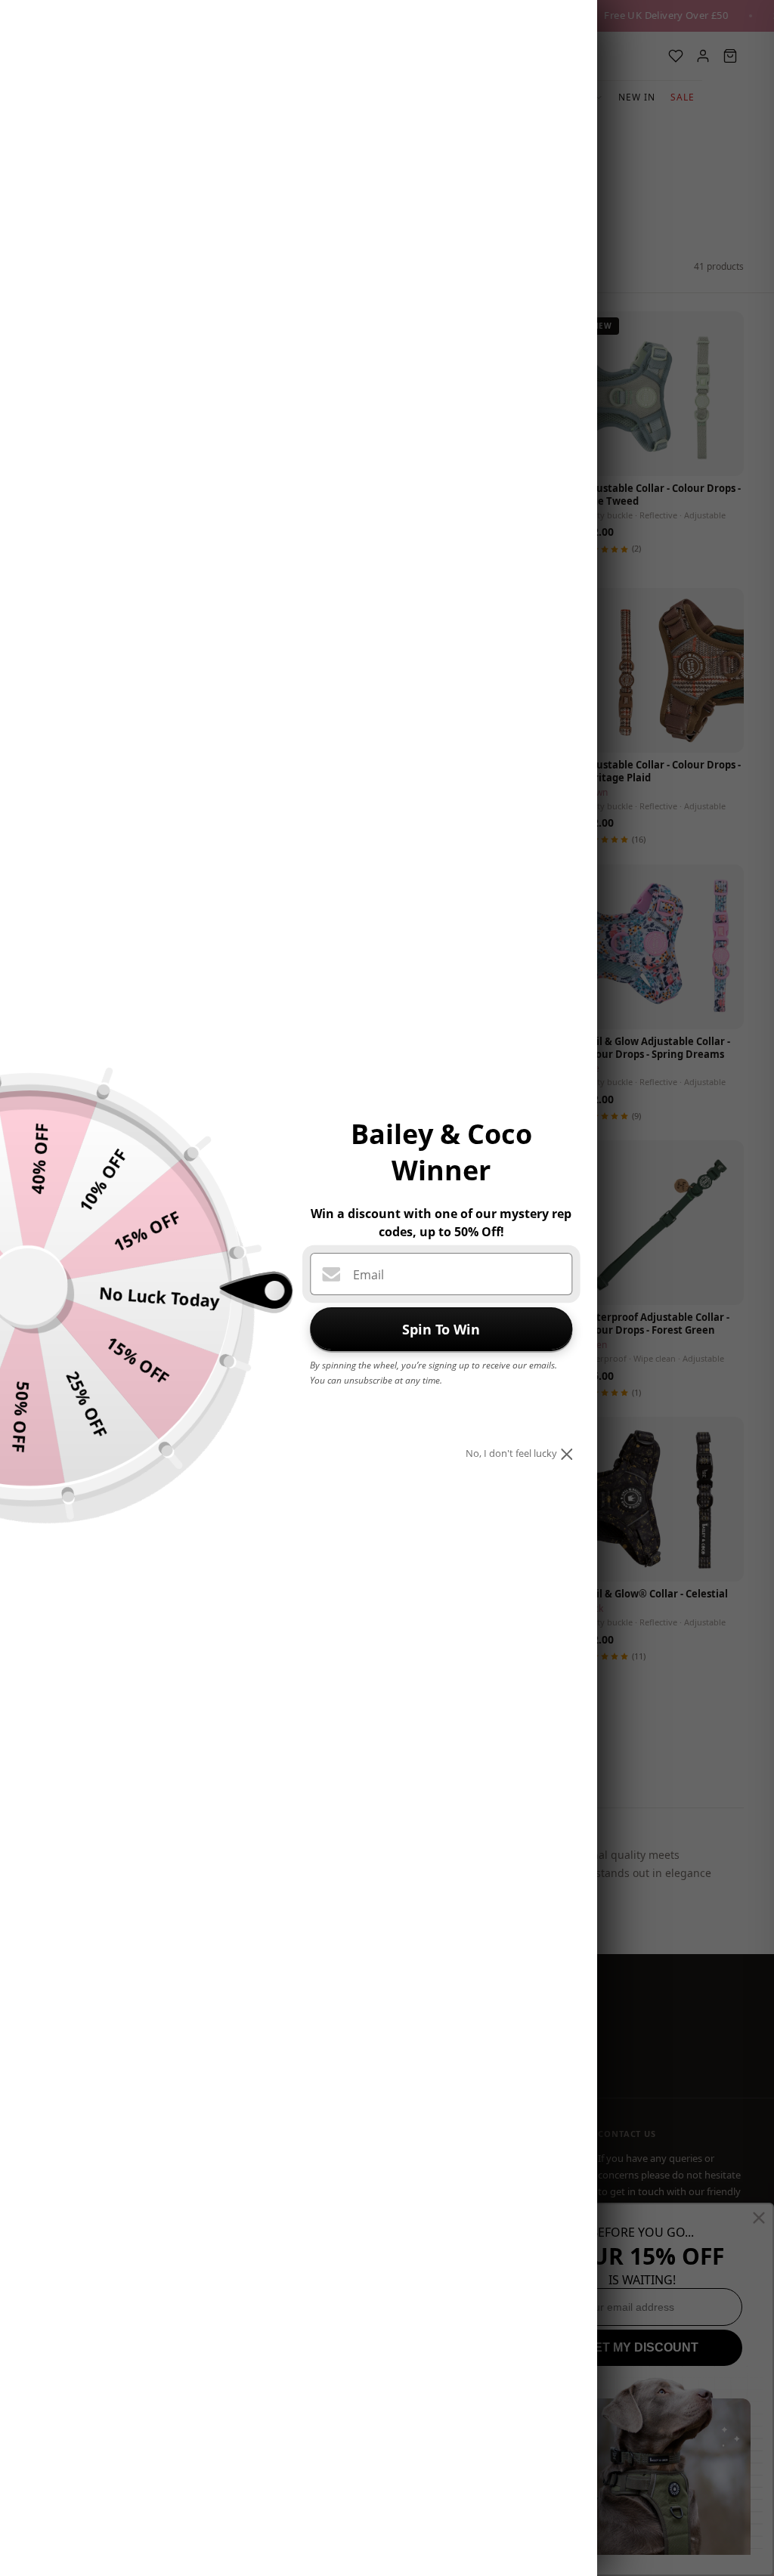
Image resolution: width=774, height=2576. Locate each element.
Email (368, 1275)
